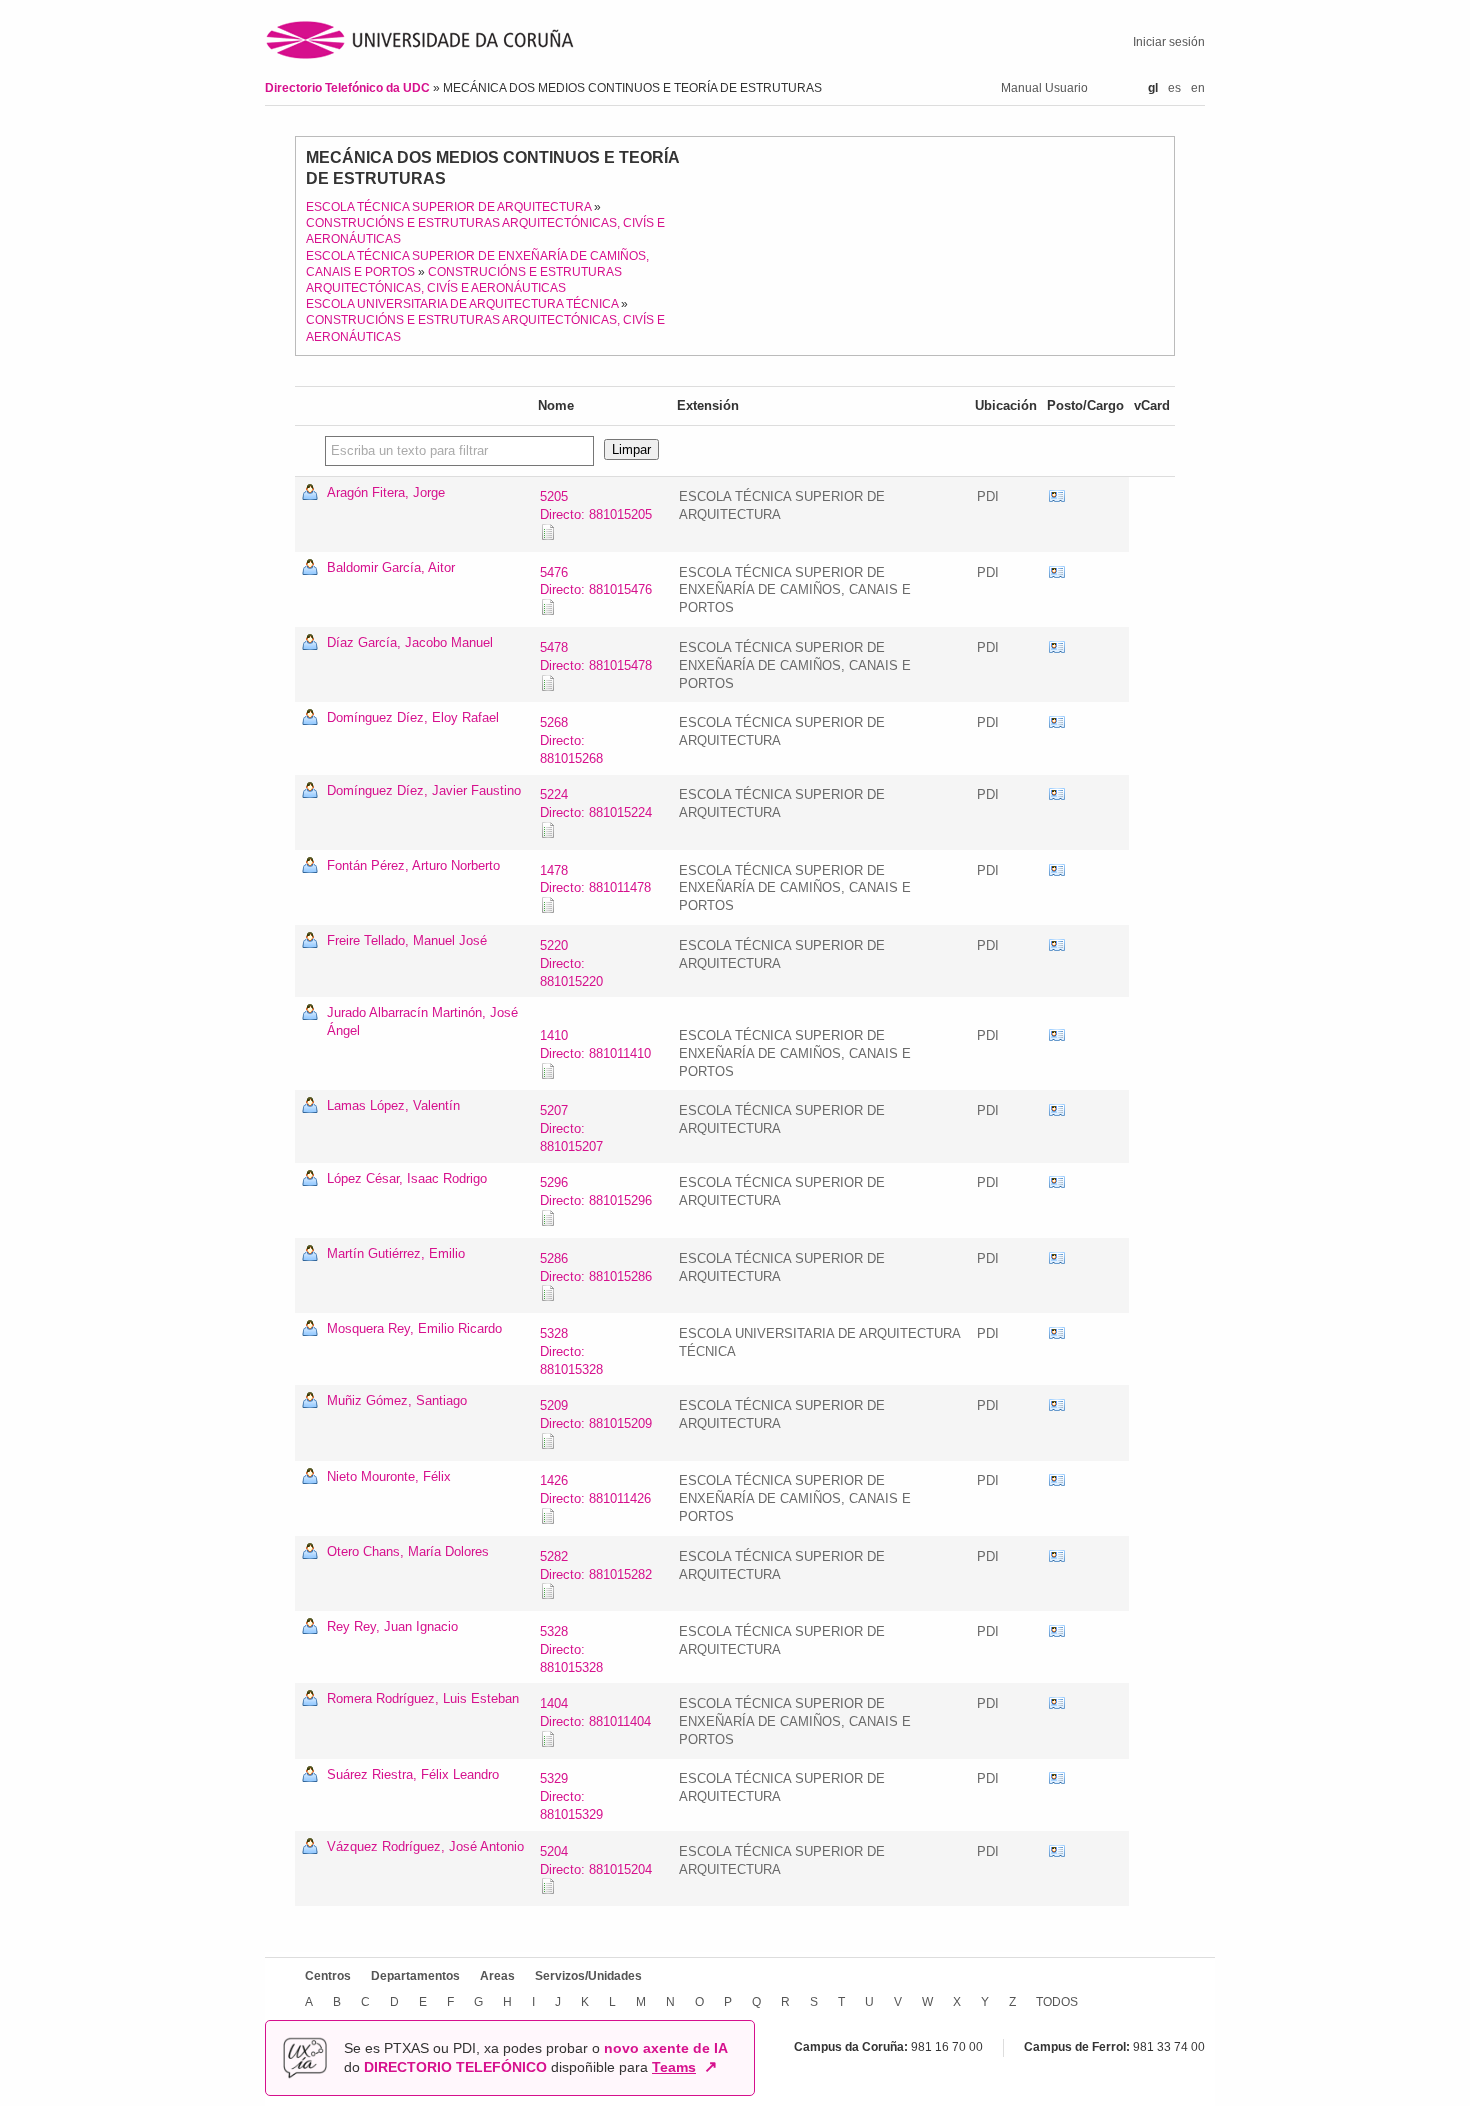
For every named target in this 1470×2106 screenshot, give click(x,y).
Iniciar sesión (1169, 42)
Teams (674, 2067)
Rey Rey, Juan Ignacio (392, 1626)
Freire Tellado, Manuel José (407, 940)
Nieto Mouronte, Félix (389, 1476)
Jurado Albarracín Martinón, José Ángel (422, 1021)
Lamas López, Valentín (393, 1105)
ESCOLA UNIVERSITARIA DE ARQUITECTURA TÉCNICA (462, 304)
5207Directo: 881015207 (571, 1128)
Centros (328, 1976)
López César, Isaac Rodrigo (407, 1178)
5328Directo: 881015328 (571, 1351)
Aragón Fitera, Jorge (386, 492)
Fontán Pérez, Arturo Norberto (413, 865)
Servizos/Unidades (588, 1976)
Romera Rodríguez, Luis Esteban (423, 1698)
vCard (1057, 497)
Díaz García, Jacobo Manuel (410, 642)
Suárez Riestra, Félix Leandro (413, 1774)
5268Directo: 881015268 (571, 740)
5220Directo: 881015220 (571, 963)
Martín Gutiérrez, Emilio (396, 1253)
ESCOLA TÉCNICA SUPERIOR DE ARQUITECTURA (448, 207)
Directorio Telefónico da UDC (349, 88)
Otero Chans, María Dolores (408, 1551)
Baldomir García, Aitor (391, 567)
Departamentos (415, 1976)
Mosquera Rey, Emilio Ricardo (414, 1328)
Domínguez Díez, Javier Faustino (424, 790)
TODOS (1057, 2002)
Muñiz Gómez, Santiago (397, 1400)
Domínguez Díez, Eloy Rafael (413, 717)
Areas (497, 1976)
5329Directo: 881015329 (571, 1796)
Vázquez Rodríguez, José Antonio (425, 1846)
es (1174, 88)
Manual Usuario (1044, 88)
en (1198, 88)
